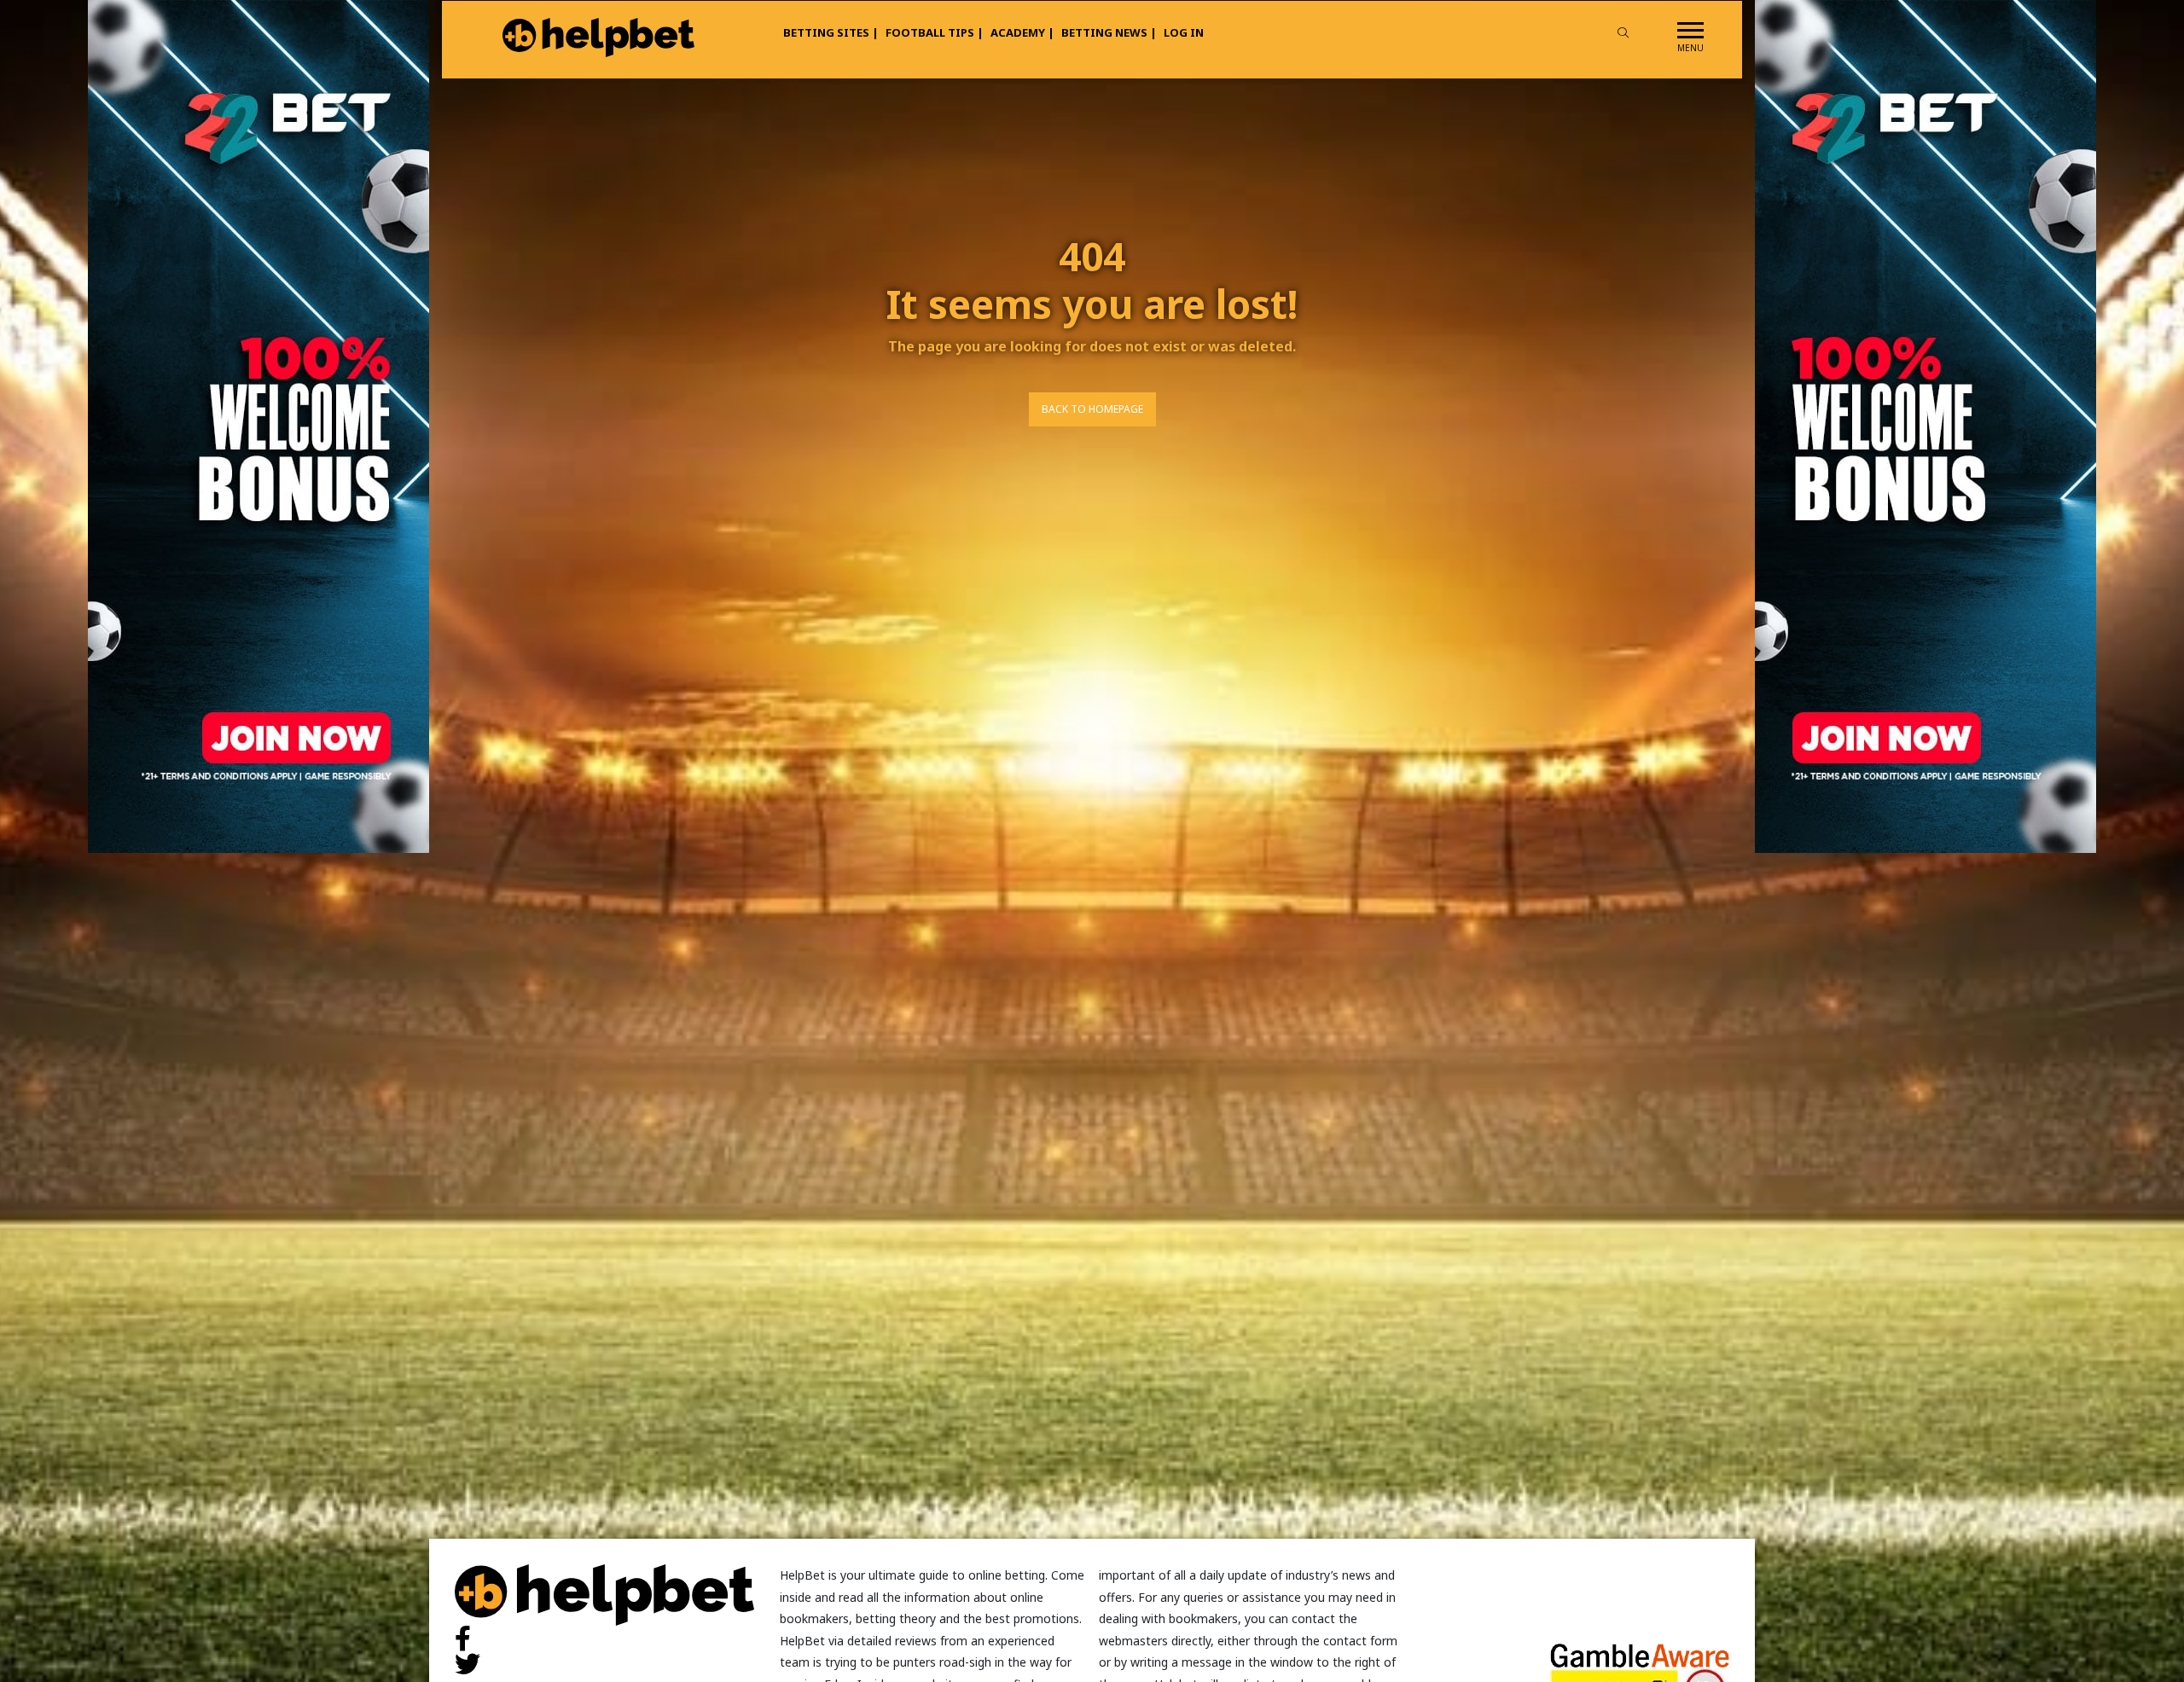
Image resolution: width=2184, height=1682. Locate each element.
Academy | (1022, 32)
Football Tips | (935, 32)
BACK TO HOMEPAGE (1092, 409)
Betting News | (1109, 32)
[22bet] (1926, 425)
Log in (1184, 32)
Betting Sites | (831, 32)
